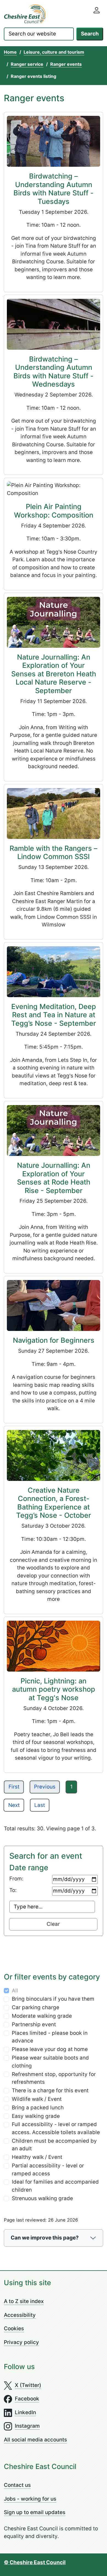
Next (14, 1805)
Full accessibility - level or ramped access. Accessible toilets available (56, 2128)
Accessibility (20, 2315)
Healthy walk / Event (37, 2157)
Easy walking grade (36, 2116)
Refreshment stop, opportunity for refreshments (54, 2078)
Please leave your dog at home (50, 2049)
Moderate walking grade (42, 2016)
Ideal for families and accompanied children (55, 2186)
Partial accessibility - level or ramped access (48, 2170)
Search (90, 34)
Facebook (27, 2399)
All (15, 1991)
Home (10, 52)
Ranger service (27, 64)
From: (16, 1879)
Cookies (14, 2328)
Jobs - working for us (30, 2499)
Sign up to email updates (35, 2512)
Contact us (17, 2485)
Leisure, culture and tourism (54, 52)
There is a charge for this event (50, 2090)
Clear (53, 1924)
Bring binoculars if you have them (53, 1999)
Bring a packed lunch (38, 2108)
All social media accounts (35, 2440)
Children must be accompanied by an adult (54, 2145)
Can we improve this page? (45, 2238)
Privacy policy (21, 2342)
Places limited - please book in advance (50, 2037)
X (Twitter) (28, 2385)
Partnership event (34, 2024)
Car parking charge (36, 2007)
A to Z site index (24, 2301)
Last (40, 1805)
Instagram (27, 2426)
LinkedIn (25, 2412)
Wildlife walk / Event (37, 2099)
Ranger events (66, 64)
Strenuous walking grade (42, 2198)
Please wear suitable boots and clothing (50, 2062)
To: (13, 1890)
